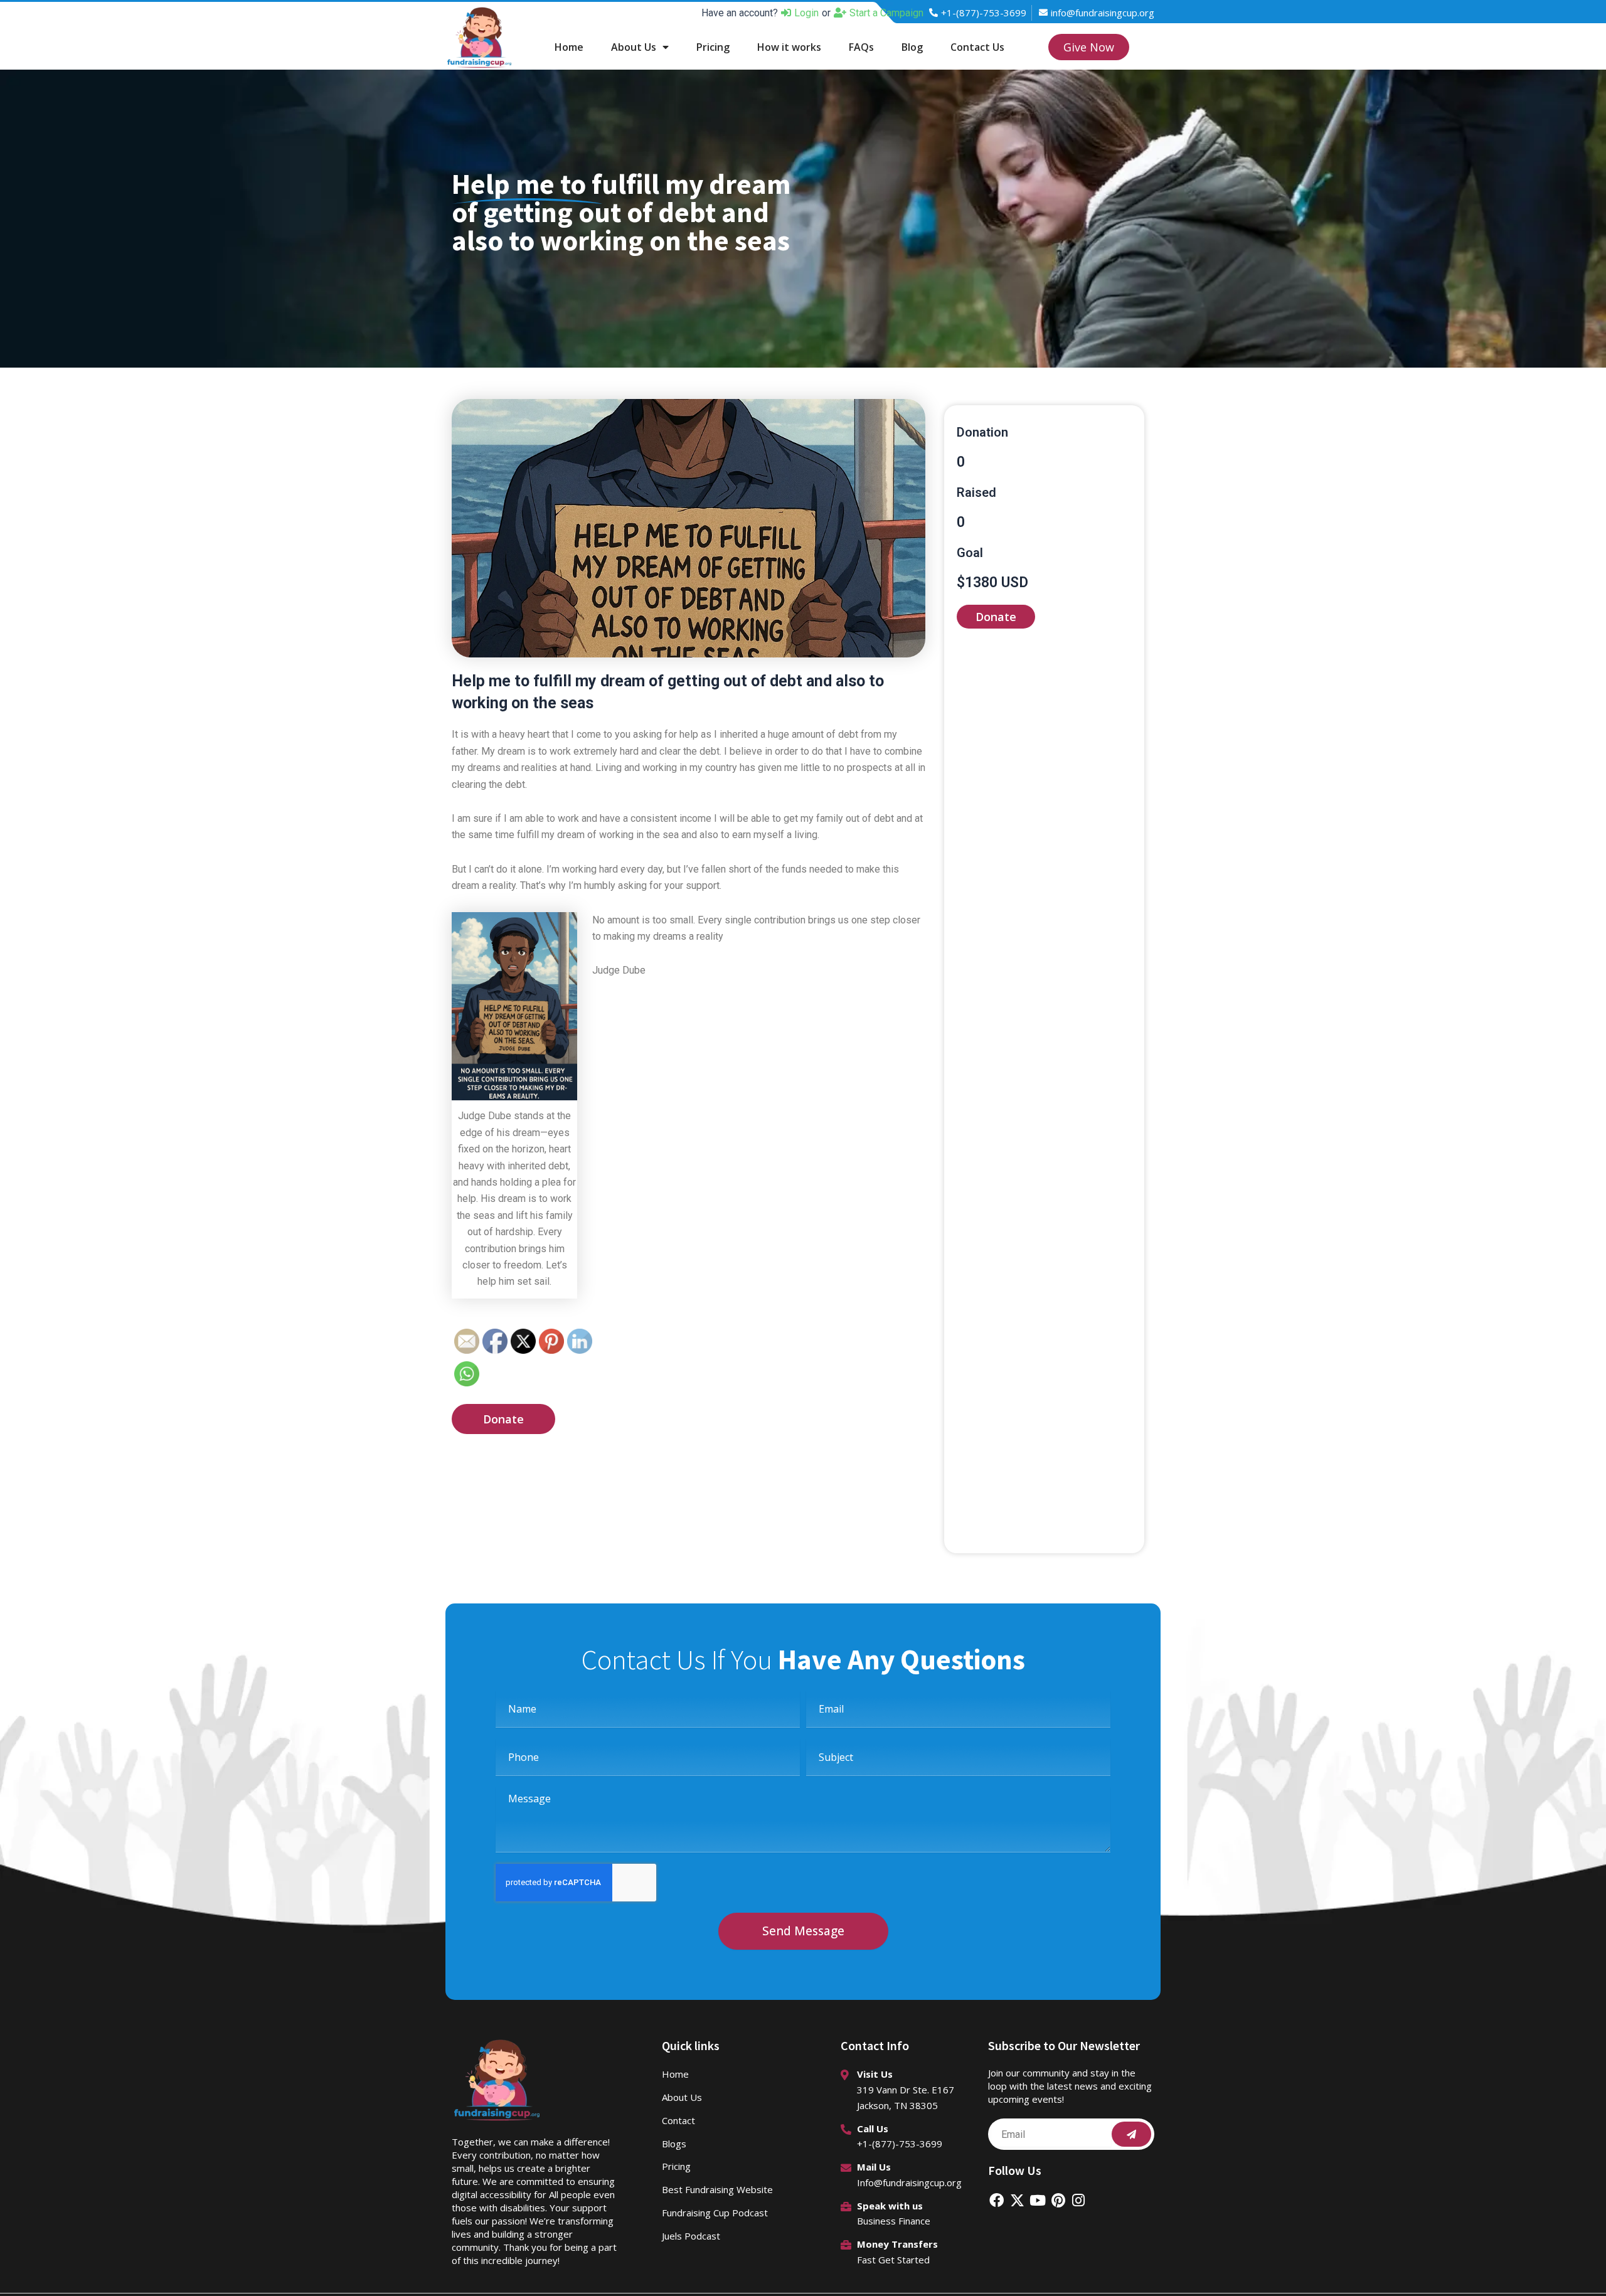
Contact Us (977, 47)
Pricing (713, 47)
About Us (634, 47)
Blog (912, 47)
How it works (789, 47)
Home (569, 47)
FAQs (861, 47)
